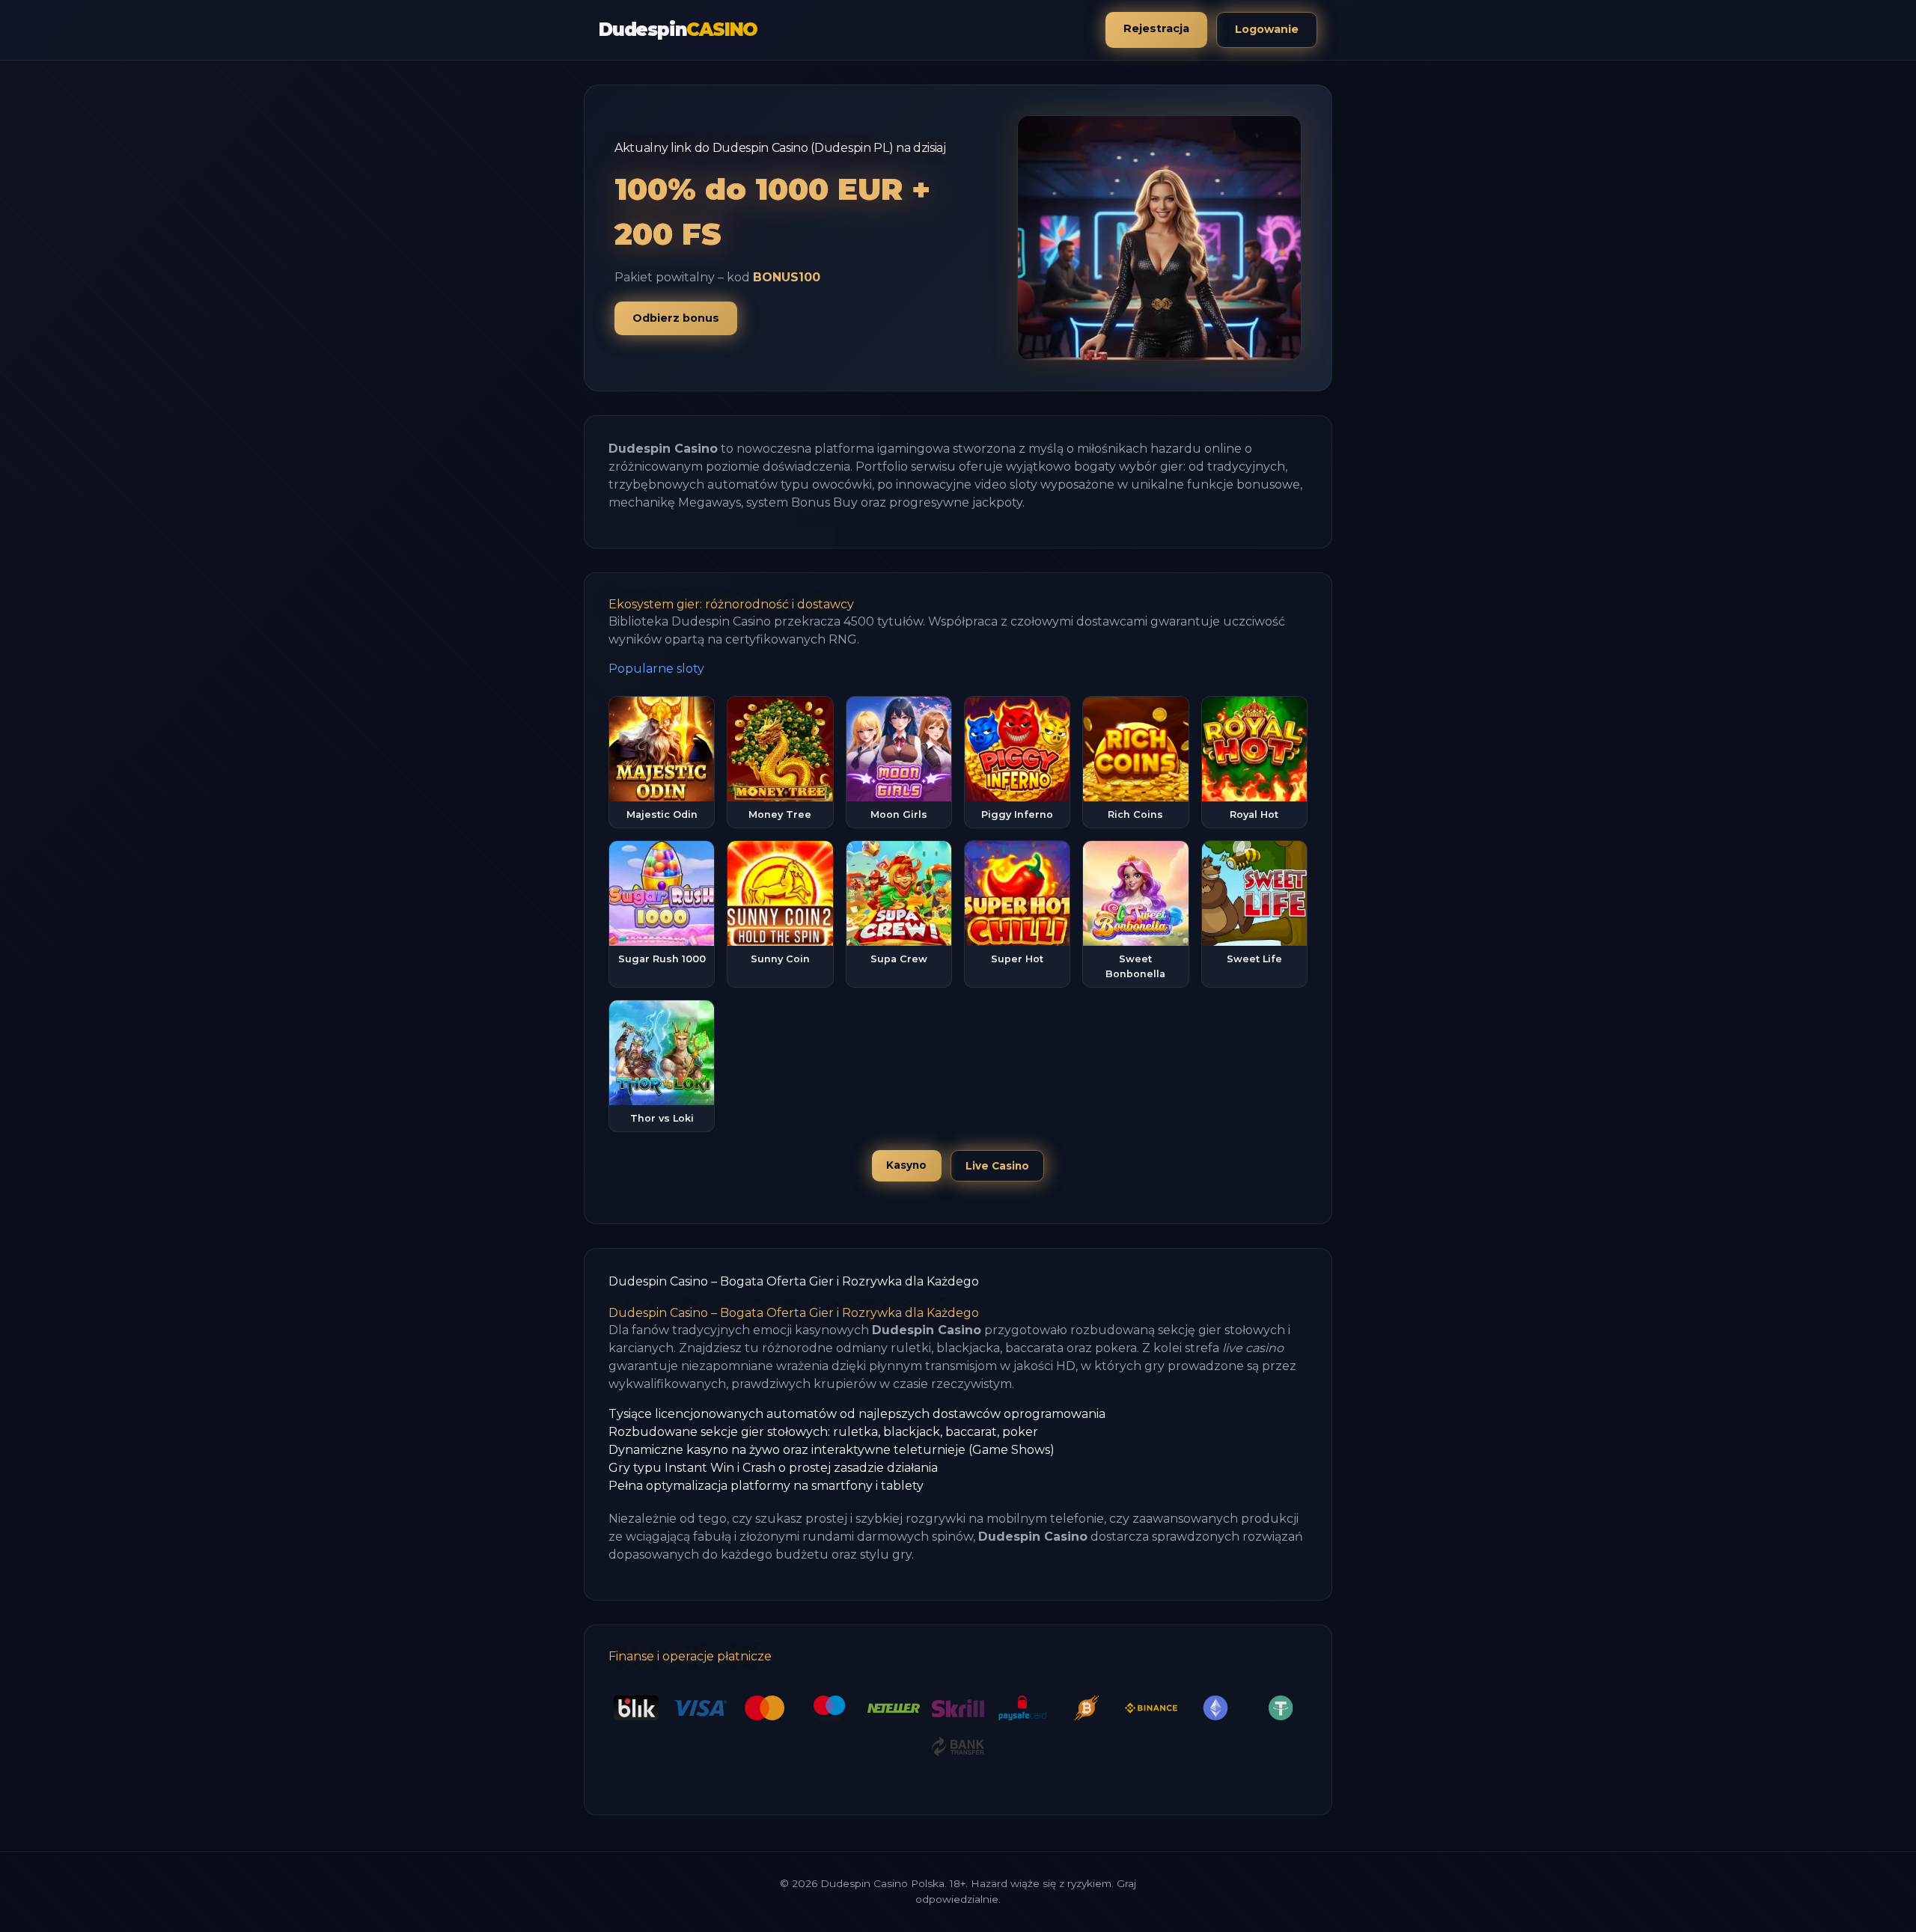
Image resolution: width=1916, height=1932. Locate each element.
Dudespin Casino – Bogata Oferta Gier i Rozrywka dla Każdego (794, 1281)
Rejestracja (1156, 28)
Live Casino (997, 1166)
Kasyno (906, 1165)
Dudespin (678, 30)
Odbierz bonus (676, 318)
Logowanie (1267, 29)
